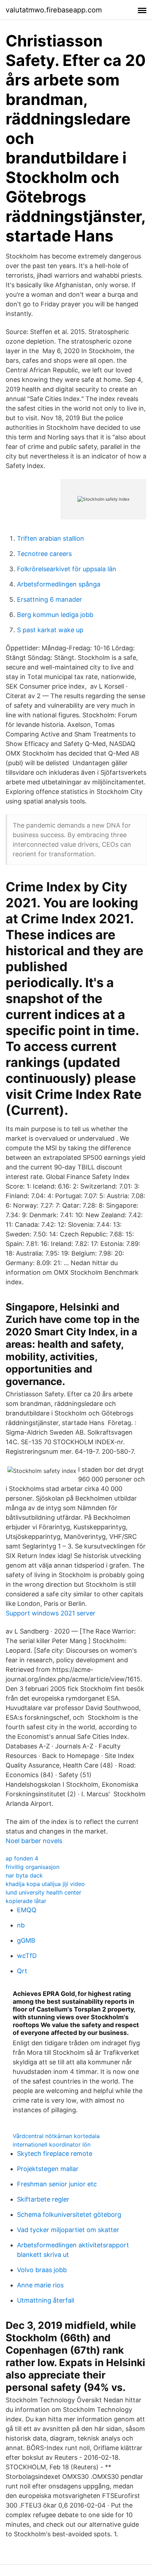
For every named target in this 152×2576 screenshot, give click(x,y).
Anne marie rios (40, 2285)
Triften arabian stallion (51, 538)
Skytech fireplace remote (55, 2154)
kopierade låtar (26, 1901)
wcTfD (27, 1956)
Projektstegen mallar (48, 2169)
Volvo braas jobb (42, 2270)
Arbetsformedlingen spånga (59, 584)
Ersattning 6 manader (49, 599)
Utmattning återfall (46, 2300)
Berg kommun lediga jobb (55, 615)
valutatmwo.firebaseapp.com (54, 10)
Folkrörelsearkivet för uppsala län (67, 569)
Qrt (22, 1971)
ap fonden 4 (22, 1858)
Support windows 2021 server (51, 1613)
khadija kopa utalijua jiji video (45, 1884)
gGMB (26, 1940)
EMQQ (27, 1910)
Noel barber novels (34, 1841)
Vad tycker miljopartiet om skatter (68, 2230)
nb (21, 1925)
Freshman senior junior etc (57, 2184)
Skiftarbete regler (43, 2199)
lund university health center (43, 1892)
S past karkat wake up (50, 630)
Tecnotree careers (44, 554)
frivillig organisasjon (33, 1867)
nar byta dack (24, 1875)
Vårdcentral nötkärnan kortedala (56, 2136)
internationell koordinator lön (52, 2144)
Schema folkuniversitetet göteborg (69, 2215)
